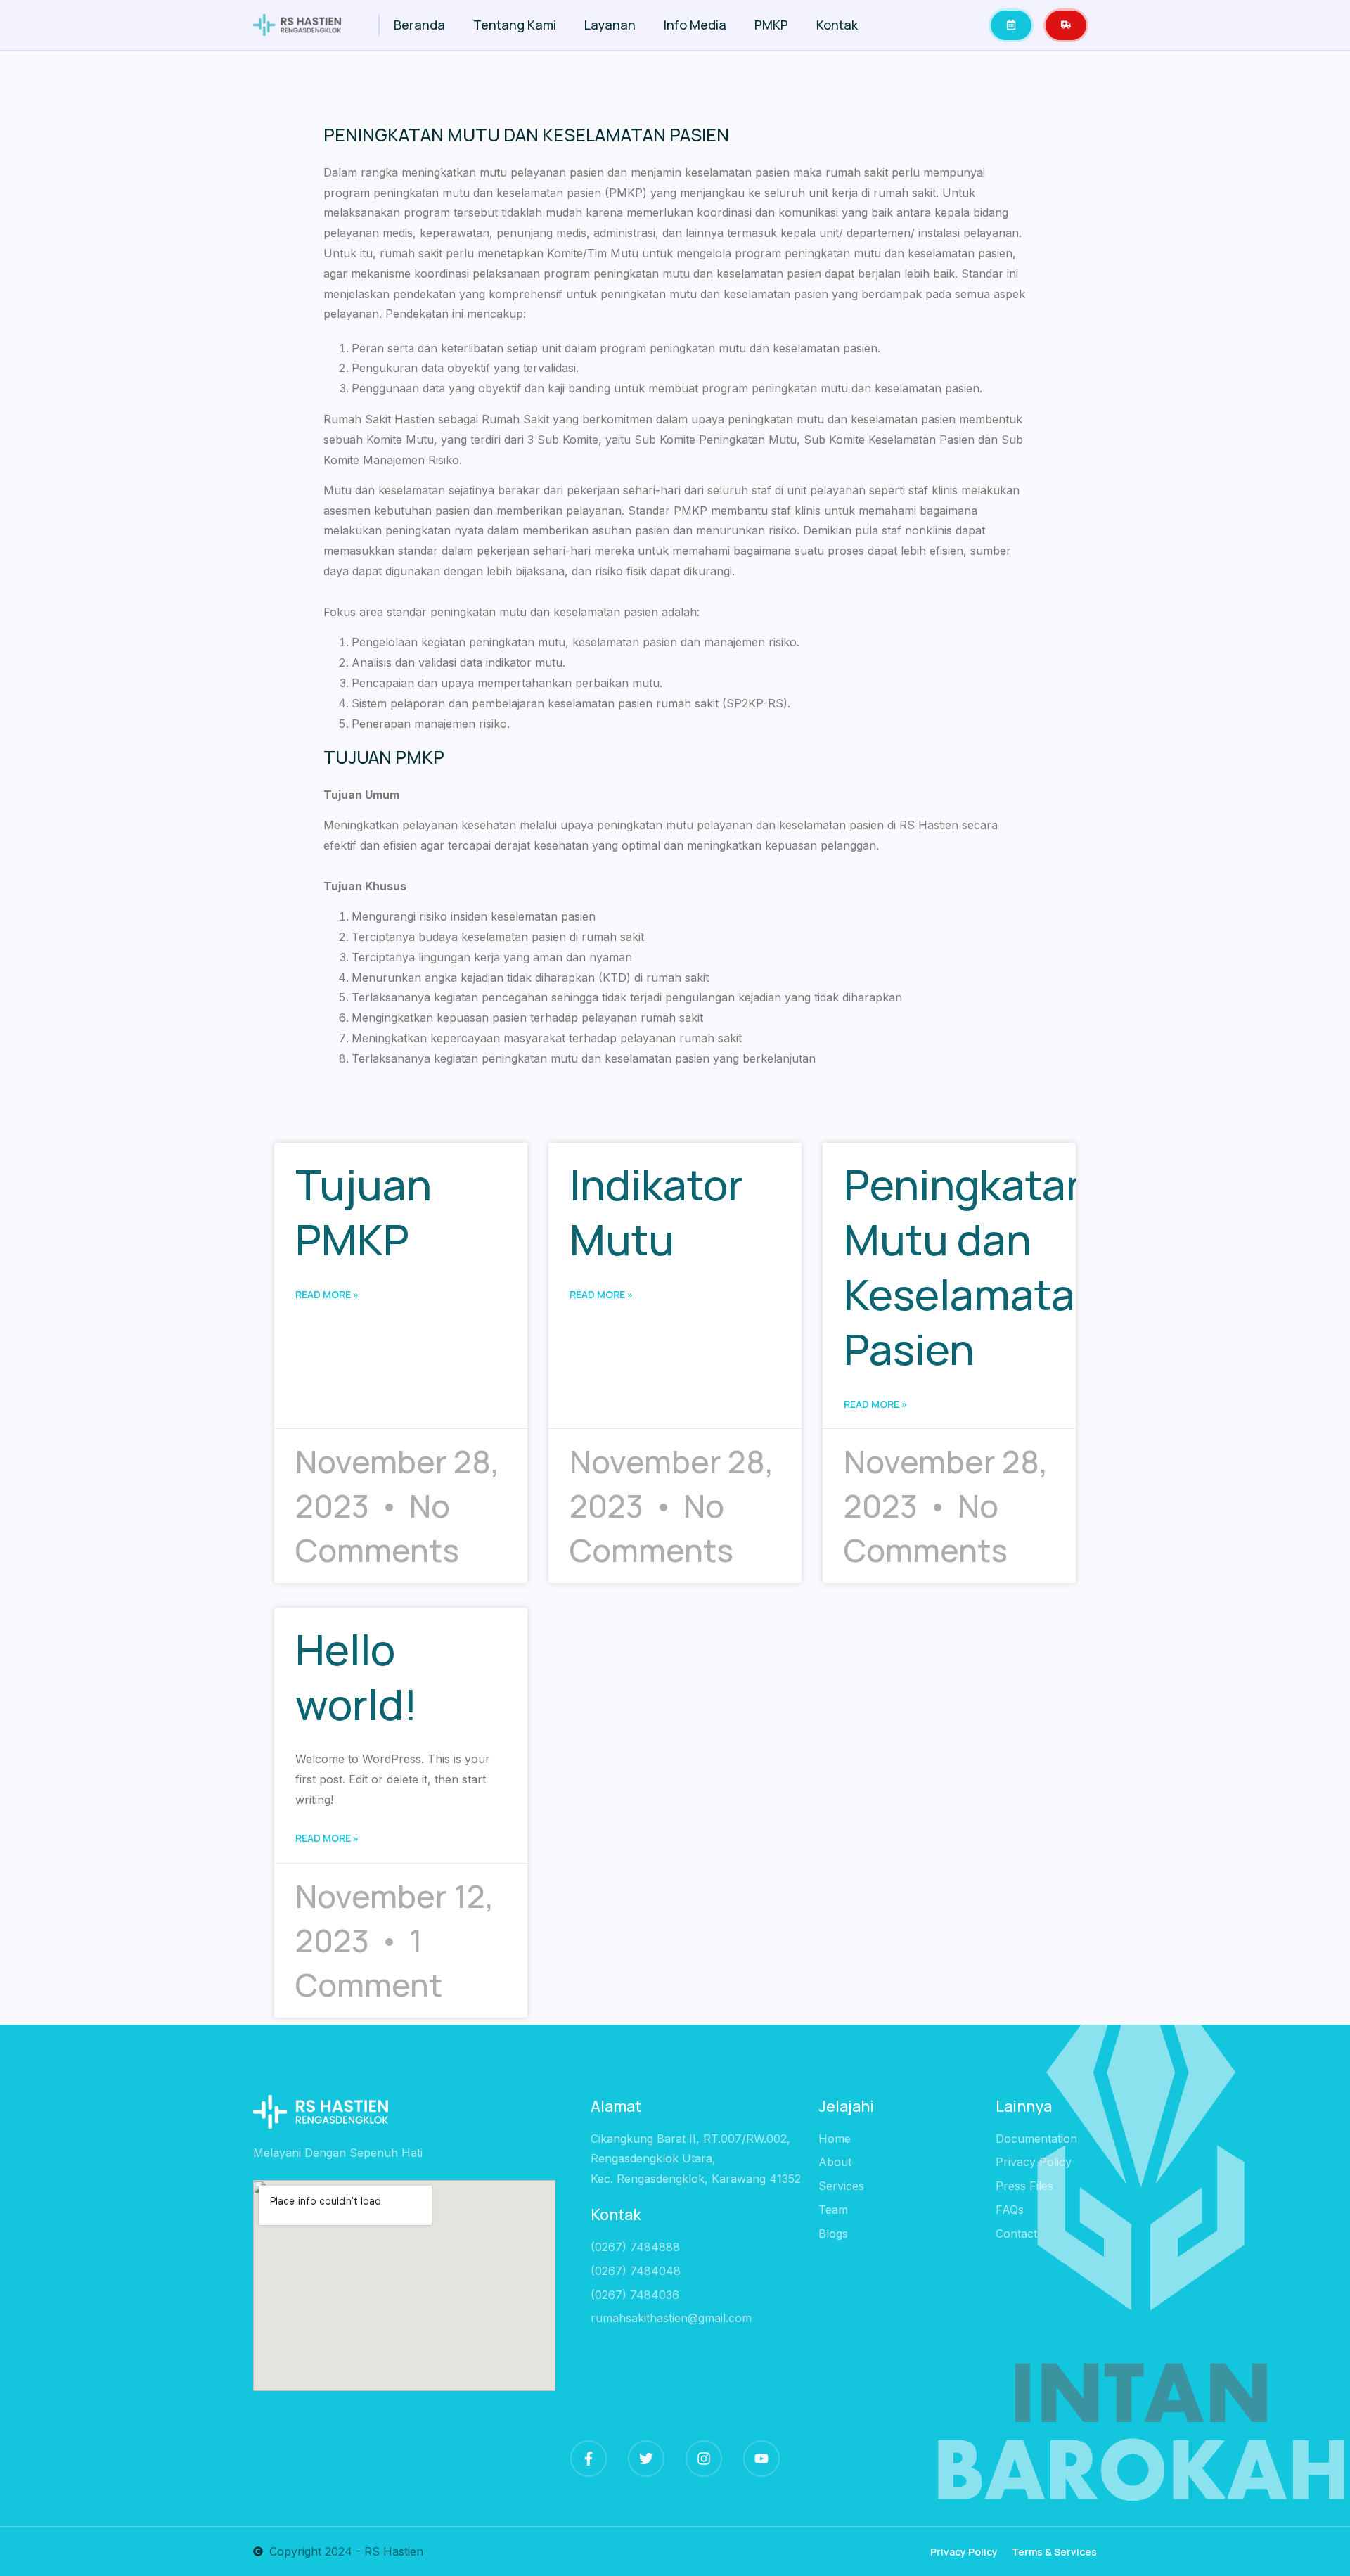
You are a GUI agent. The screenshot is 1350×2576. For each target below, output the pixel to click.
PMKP (771, 25)
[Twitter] (646, 2459)
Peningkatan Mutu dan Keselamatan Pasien (972, 1267)
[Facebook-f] (589, 2459)
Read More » (327, 1294)
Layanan (610, 25)
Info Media (695, 25)
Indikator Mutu (656, 1212)
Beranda (419, 25)
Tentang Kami (515, 25)
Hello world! (356, 1677)
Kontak (837, 25)
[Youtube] (761, 2459)
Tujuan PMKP (364, 1212)
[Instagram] (704, 2459)
